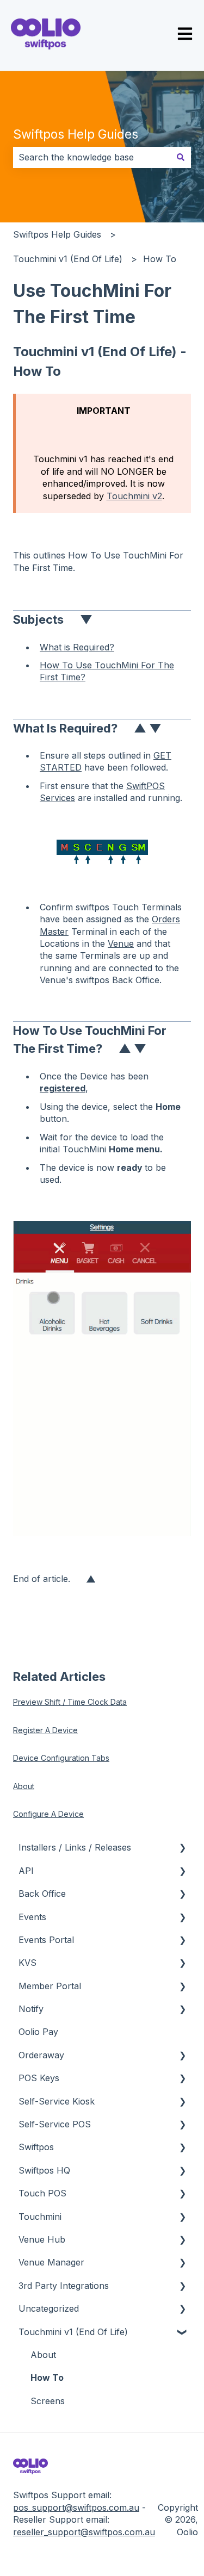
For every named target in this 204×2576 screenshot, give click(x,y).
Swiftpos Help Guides (76, 134)
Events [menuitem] (32, 1917)
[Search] (181, 157)
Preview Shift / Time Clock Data (70, 1702)
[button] (182, 1848)
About (24, 1786)
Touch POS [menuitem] (42, 2193)
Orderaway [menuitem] (41, 2055)
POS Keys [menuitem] (39, 2078)
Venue (121, 944)
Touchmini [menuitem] (40, 2217)
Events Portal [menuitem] (46, 1940)
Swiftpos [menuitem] (36, 2147)
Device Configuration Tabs (61, 1758)
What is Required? (77, 647)
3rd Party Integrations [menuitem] (64, 2286)
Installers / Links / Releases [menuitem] (75, 1847)
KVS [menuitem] (27, 1963)
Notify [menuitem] (31, 2009)
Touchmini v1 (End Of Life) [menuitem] (73, 2332)
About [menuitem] (43, 2355)
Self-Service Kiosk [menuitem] (57, 2101)
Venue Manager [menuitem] (51, 2262)
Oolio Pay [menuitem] (38, 2032)
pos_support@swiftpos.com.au (76, 2507)
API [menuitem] (26, 1871)
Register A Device (45, 1730)
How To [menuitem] (47, 2378)
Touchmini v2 (134, 496)
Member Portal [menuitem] (50, 1986)
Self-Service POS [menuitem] (55, 2124)
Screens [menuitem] (48, 2401)
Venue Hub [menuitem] (42, 2239)
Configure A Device (48, 1814)
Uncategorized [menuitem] (49, 2308)
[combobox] (92, 157)
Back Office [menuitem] (42, 1894)
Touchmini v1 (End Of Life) (68, 259)
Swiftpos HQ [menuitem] (44, 2170)
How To (160, 259)
